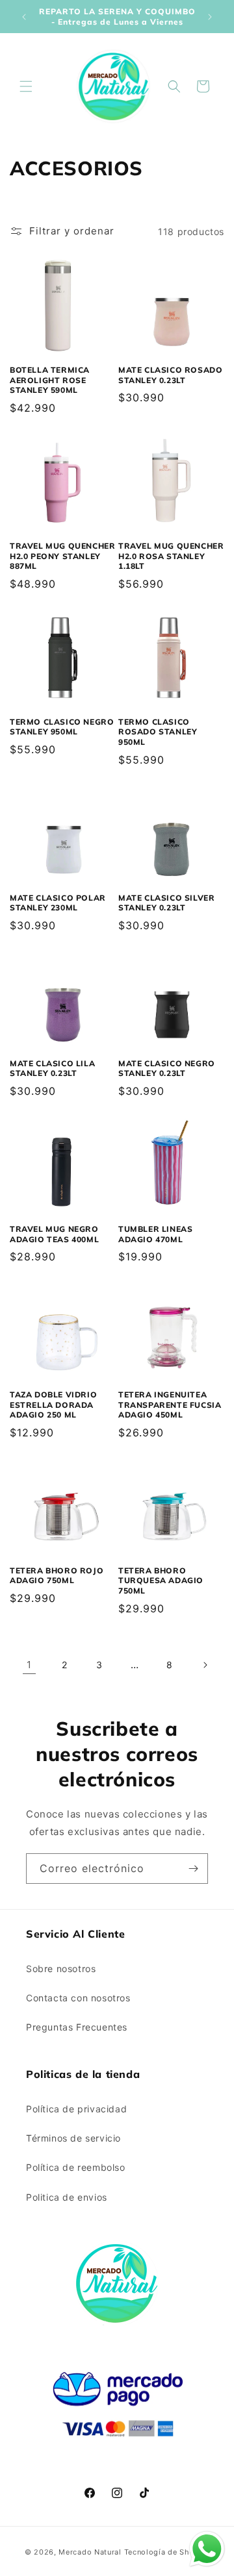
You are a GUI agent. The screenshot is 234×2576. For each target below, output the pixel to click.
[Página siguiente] (205, 1665)
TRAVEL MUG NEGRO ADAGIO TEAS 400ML (54, 1234)
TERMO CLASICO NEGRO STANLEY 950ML (62, 727)
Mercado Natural (90, 2552)
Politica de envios (67, 2197)
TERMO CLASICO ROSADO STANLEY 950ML (158, 732)
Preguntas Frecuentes (77, 2027)
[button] (26, 86)
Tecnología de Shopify (167, 2552)
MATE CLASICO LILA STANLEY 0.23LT (52, 1069)
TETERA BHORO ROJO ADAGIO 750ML (57, 1576)
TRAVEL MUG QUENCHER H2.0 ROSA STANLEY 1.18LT (171, 556)
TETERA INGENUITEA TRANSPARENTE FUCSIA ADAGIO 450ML (170, 1405)
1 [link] (29, 1665)
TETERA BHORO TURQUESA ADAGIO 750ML (161, 1581)
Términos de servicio (73, 2138)
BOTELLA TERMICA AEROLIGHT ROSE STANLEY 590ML (50, 380)
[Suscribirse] (193, 1869)
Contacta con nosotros (78, 1998)
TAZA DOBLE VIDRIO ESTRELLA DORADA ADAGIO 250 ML (53, 1405)
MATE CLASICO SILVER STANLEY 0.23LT (166, 903)
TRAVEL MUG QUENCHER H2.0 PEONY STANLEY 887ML (62, 556)
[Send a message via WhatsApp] (207, 2549)
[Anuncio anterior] (24, 17)
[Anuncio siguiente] (210, 17)
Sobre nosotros (61, 1969)
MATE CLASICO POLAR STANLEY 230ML (58, 903)
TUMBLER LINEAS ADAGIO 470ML (155, 1234)
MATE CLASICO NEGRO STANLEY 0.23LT (167, 1069)
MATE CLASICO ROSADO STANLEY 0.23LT (170, 375)
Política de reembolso (76, 2167)
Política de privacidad (76, 2109)
